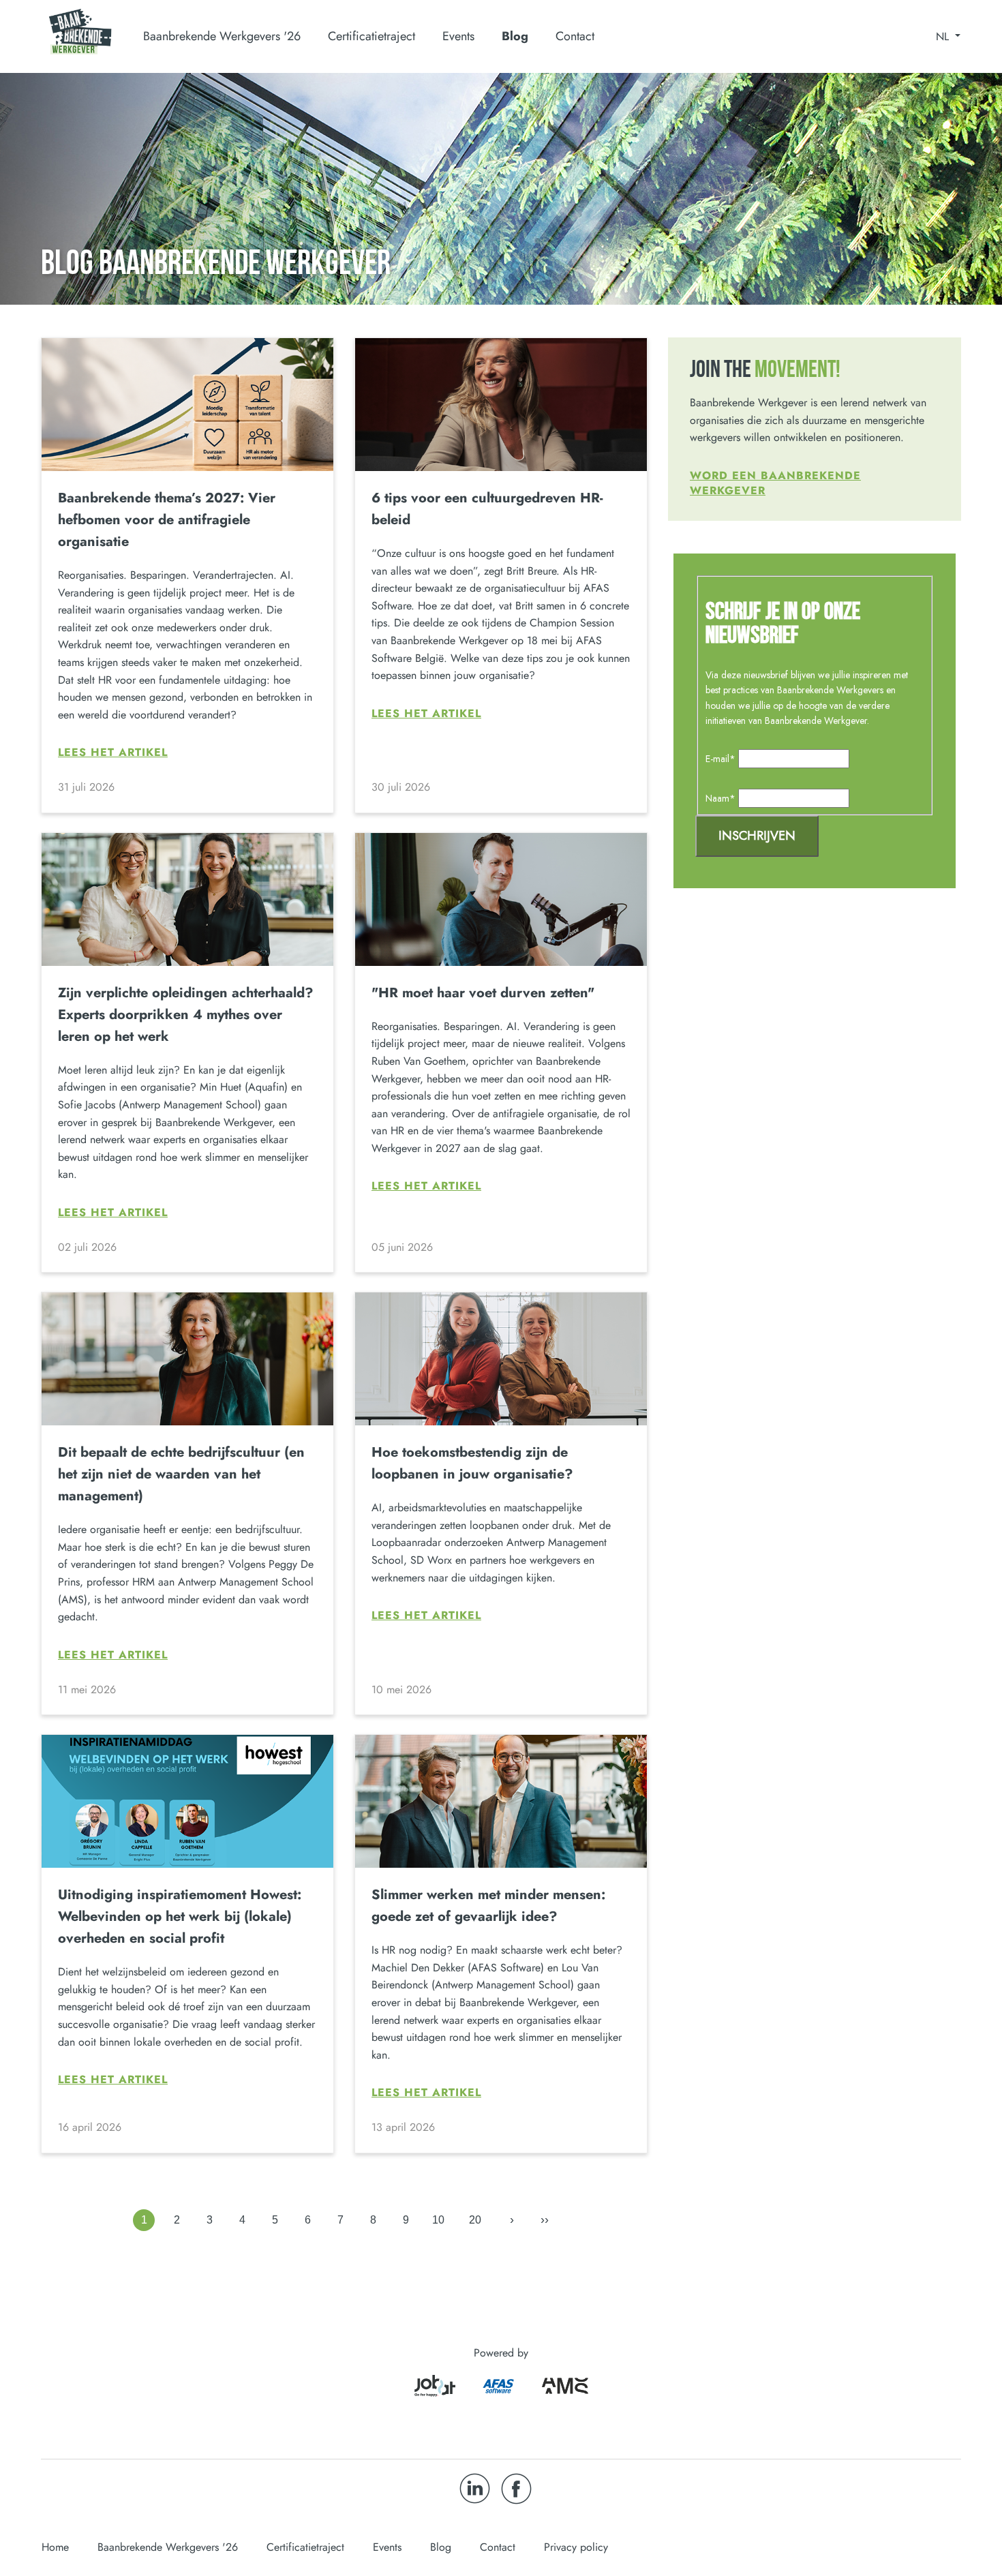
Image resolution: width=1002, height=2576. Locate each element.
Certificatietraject (305, 2547)
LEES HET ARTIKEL (113, 753)
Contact (575, 36)
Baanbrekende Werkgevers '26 (168, 2547)
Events (458, 36)
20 (475, 2220)
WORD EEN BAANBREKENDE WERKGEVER (775, 483)
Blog (515, 36)
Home (55, 2547)
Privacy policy (576, 2547)
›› (545, 2219)
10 (438, 2220)
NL (944, 37)
